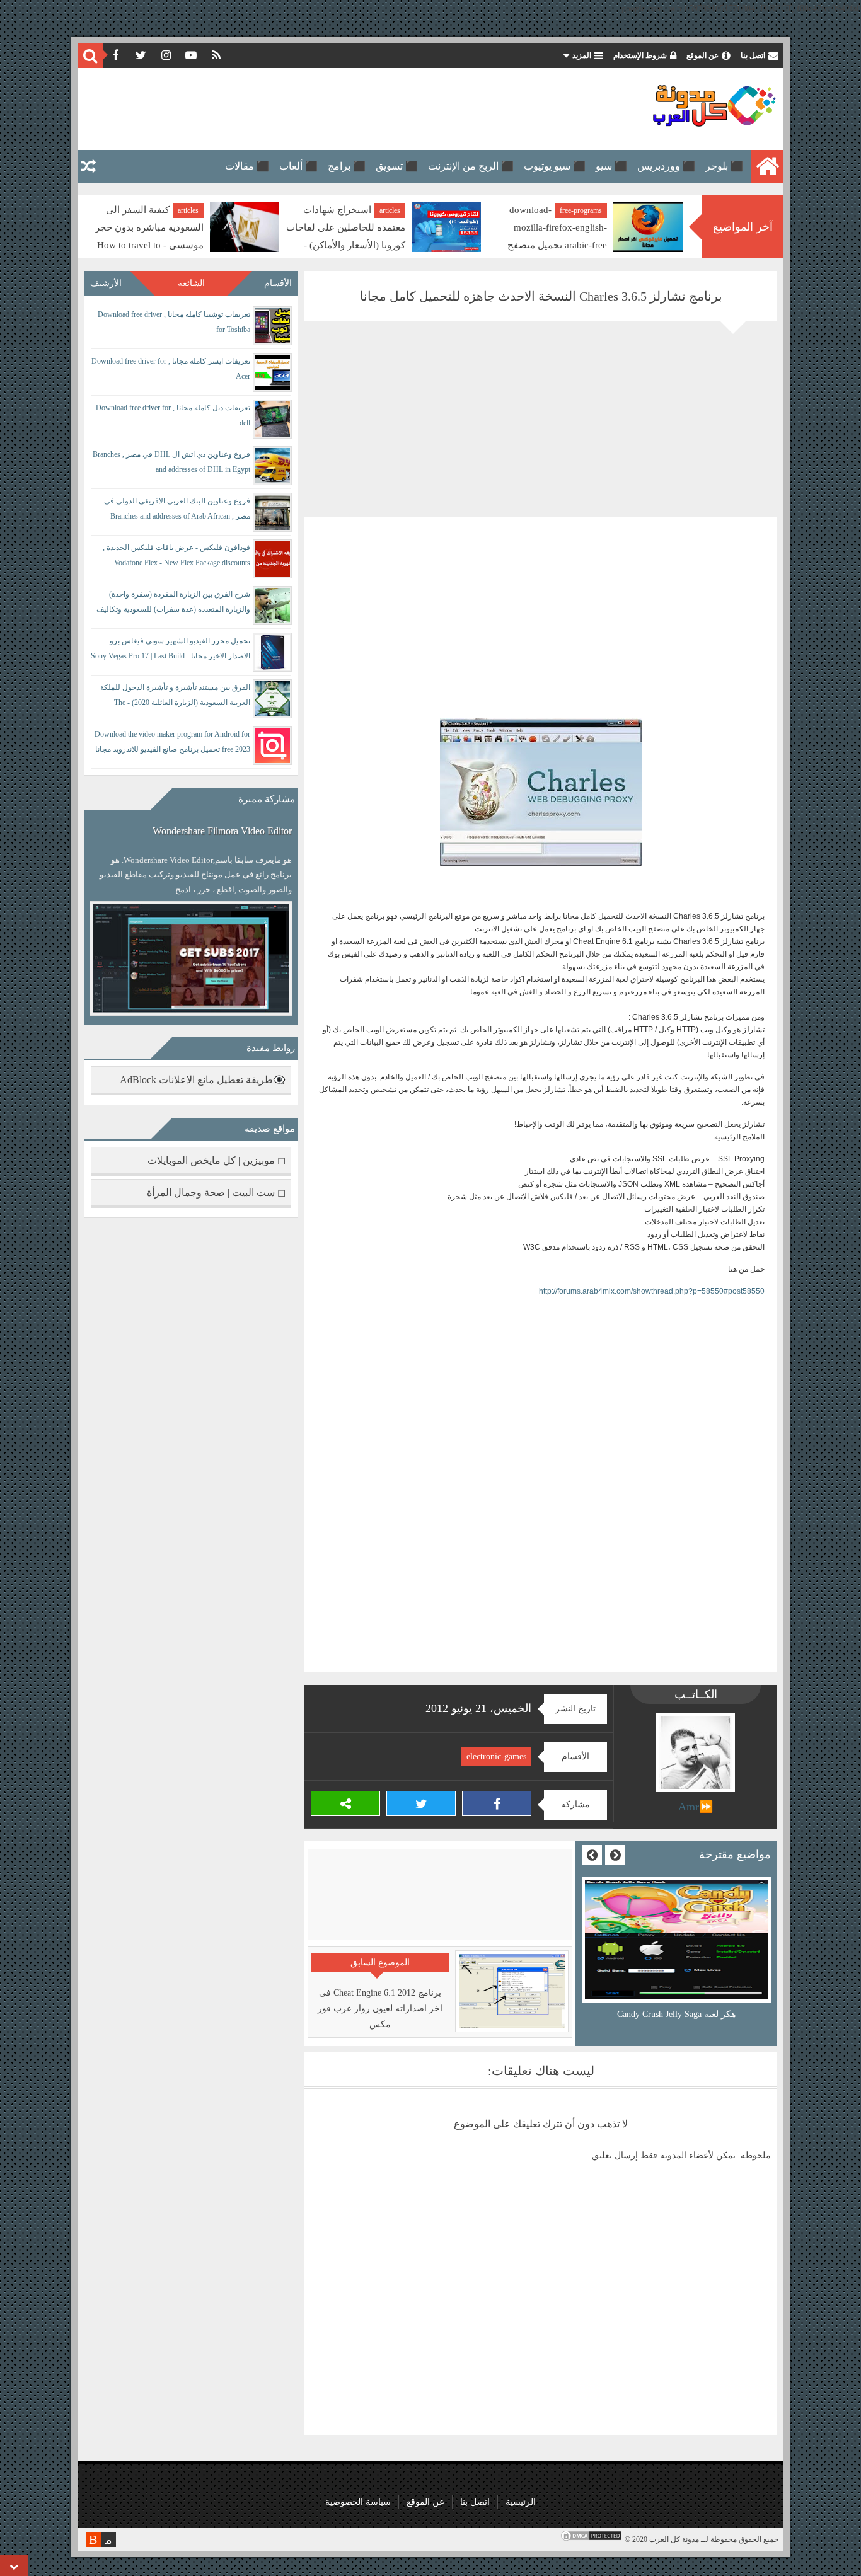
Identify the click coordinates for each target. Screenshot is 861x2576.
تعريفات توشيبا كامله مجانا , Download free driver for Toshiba (174, 322)
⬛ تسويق (397, 166)
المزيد (582, 55)
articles (390, 210)
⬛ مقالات (247, 166)
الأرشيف (106, 283)
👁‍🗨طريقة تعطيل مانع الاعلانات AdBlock (203, 1080)
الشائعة (191, 283)
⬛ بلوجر (724, 166)
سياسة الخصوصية (358, 2502)
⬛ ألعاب (298, 166)
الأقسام (278, 283)
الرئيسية (521, 2502)
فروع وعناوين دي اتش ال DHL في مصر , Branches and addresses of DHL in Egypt (171, 462)
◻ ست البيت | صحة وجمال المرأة (216, 1193)
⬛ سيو (611, 166)
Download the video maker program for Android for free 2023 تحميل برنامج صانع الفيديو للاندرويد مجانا (172, 742)
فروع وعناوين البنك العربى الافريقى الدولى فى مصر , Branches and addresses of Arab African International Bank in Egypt (177, 511)
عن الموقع (702, 55)
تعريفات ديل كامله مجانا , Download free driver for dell (173, 415)
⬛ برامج (347, 166)
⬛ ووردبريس (666, 166)
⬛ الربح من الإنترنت (471, 166)
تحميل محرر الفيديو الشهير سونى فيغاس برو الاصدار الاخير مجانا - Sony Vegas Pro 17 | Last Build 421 (170, 651)
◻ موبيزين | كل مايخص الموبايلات (217, 1160)
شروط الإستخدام (640, 55)
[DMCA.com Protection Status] (591, 2539)
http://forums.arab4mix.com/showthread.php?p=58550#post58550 (652, 1291)
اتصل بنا (753, 55)
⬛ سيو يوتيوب (555, 166)
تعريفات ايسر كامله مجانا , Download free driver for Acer (171, 369)
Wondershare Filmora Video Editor (222, 831)
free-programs (581, 210)
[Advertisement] (313, 109)
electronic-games (496, 1757)
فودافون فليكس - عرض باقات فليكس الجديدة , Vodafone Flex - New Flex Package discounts (176, 555)
